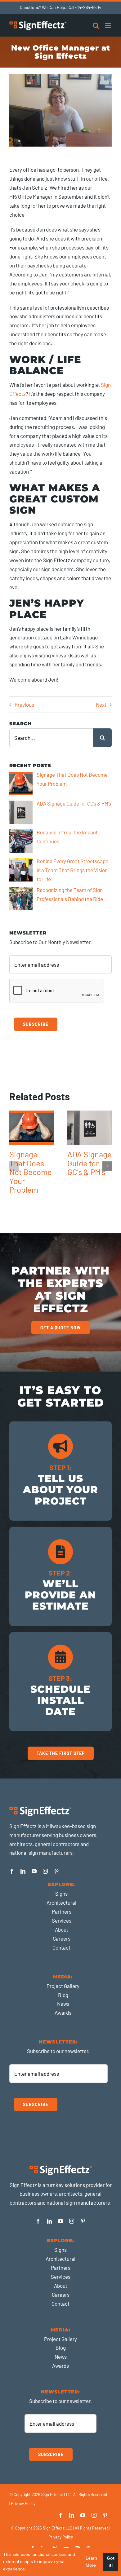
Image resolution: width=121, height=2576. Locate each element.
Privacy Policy (23, 2503)
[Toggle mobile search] (96, 26)
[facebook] (12, 1871)
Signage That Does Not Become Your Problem (31, 1172)
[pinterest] (56, 1871)
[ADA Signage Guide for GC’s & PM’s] (90, 1128)
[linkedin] (23, 1871)
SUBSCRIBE (36, 1024)
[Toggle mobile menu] (108, 26)
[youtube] (34, 1871)
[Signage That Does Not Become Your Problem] (31, 1128)
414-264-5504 (88, 7)
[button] (14, 1166)
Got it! (111, 2562)
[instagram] (45, 1871)
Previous (24, 705)
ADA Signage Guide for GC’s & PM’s (90, 1163)
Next (101, 705)
